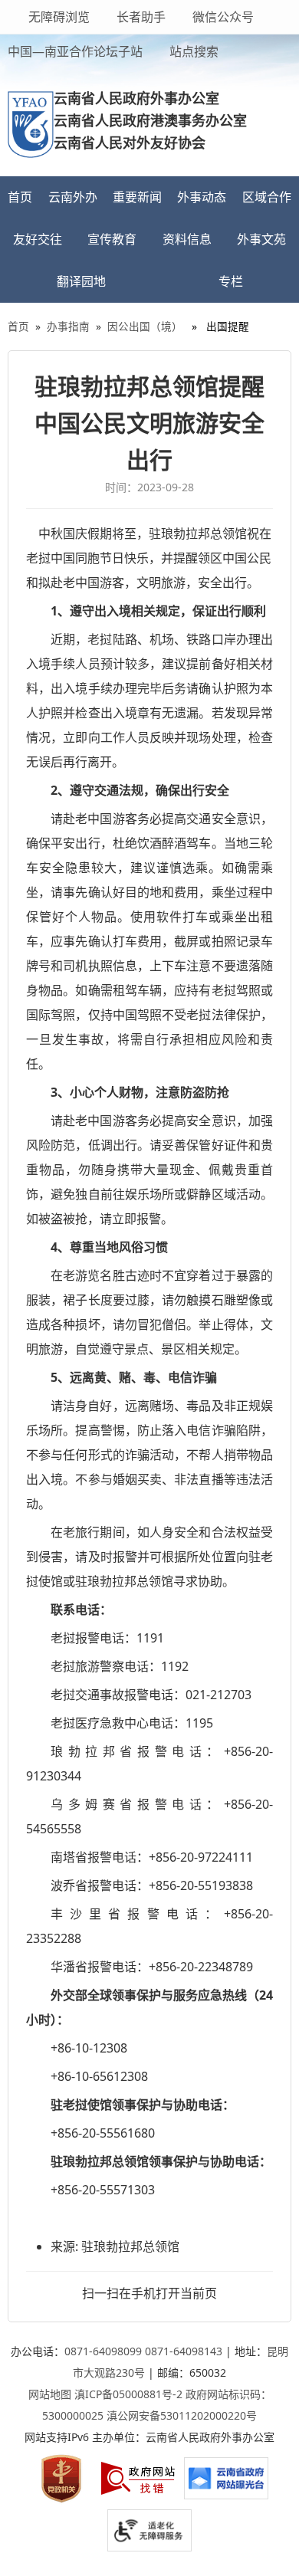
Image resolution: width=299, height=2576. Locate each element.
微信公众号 (222, 17)
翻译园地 (81, 281)
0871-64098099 (103, 2351)
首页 (20, 197)
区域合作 (267, 197)
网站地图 (50, 2394)
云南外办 (73, 197)
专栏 (231, 281)
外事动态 (202, 197)
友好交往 (38, 239)
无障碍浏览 (59, 17)
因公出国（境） (145, 326)
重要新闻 (137, 197)
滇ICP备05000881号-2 (128, 2394)
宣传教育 (112, 239)
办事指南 (68, 326)
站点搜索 (192, 51)
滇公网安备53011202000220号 (182, 2415)
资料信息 (187, 239)
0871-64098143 (184, 2351)
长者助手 (140, 17)
